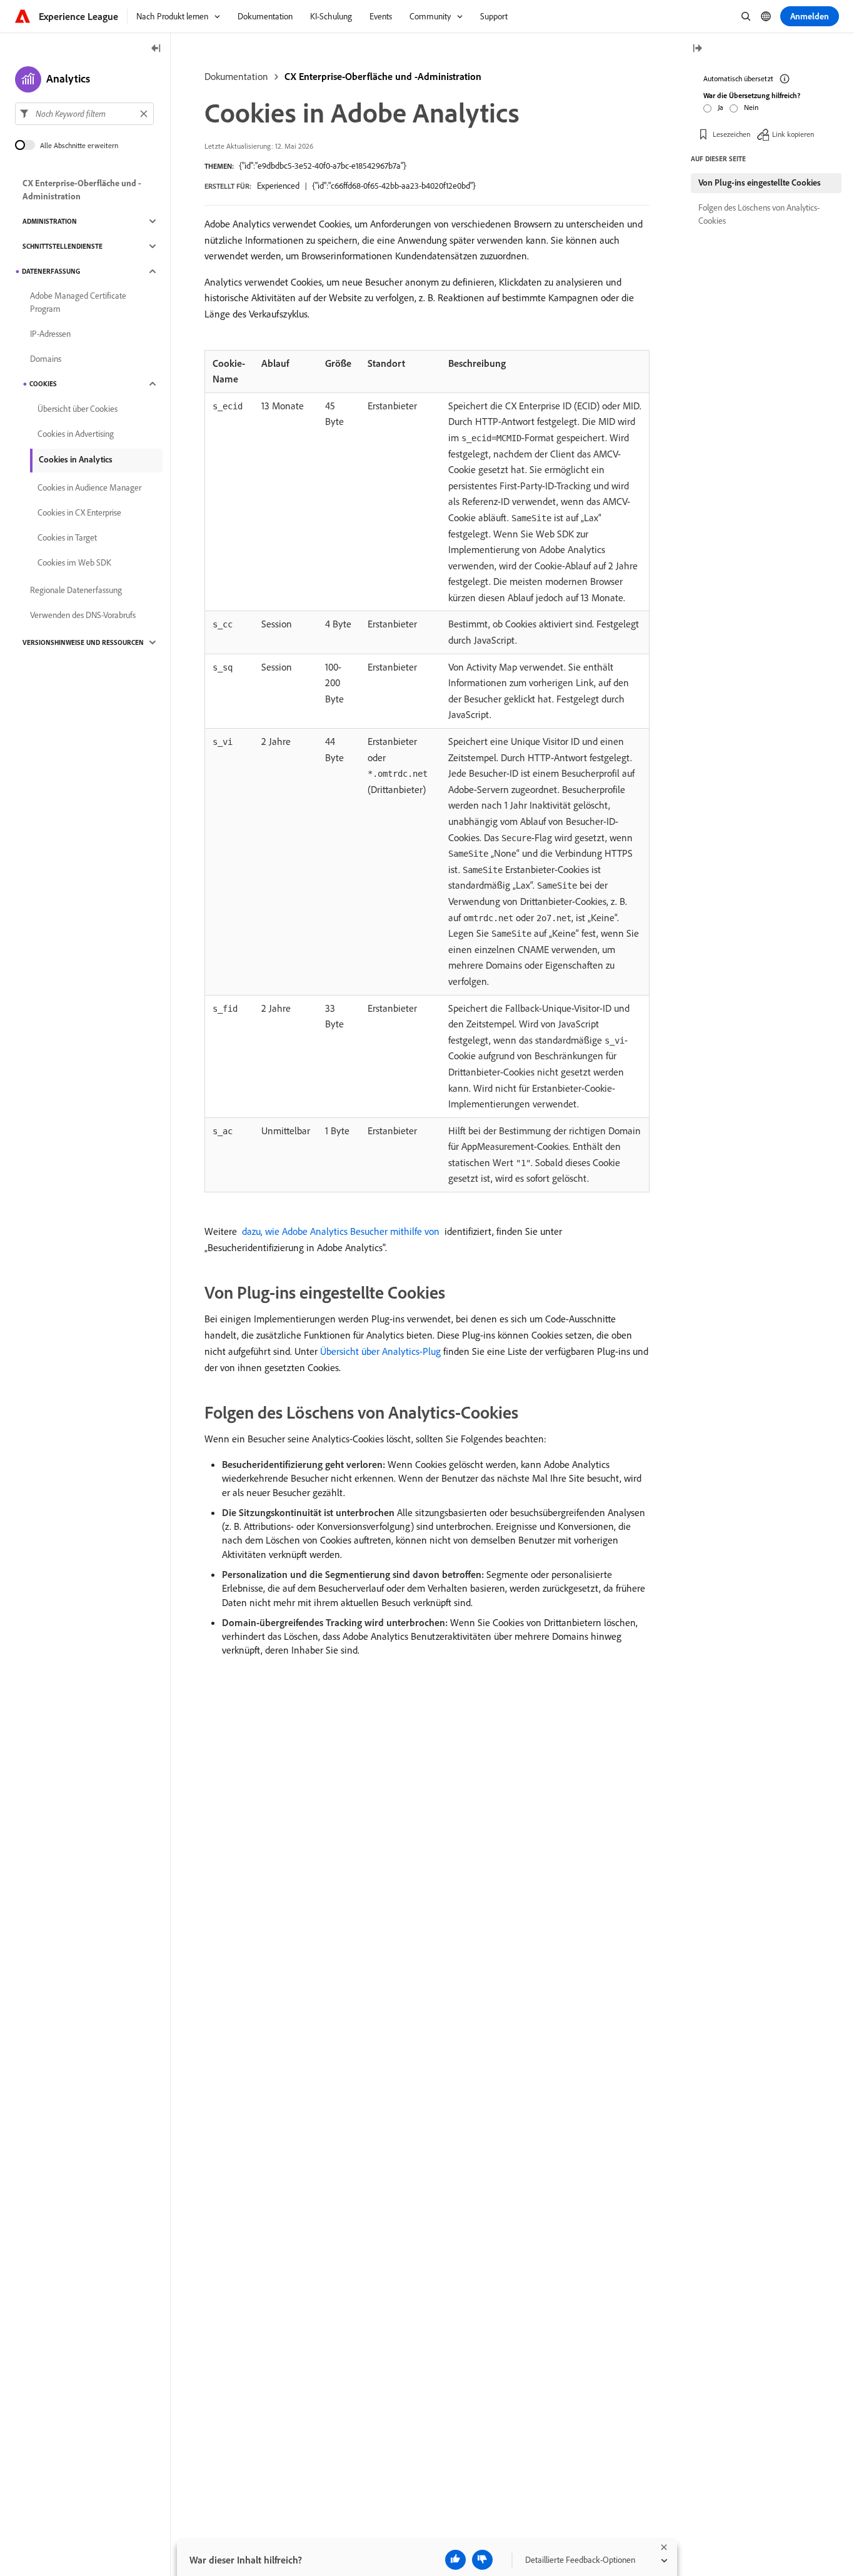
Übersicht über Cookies (78, 409)
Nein (751, 107)
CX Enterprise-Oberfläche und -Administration (383, 76)
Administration (50, 221)
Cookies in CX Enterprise (79, 512)
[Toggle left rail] (156, 49)
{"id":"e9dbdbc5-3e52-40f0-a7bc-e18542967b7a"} (323, 166)
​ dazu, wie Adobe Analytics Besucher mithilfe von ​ (341, 1231)
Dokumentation (236, 76)
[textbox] (84, 114)
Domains (46, 359)
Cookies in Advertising (76, 434)
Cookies (43, 384)
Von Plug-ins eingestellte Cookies (760, 182)
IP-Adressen (50, 334)
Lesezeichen (731, 134)
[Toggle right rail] (697, 49)
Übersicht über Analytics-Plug (380, 1351)
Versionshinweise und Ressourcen (83, 642)
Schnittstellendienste (63, 246)
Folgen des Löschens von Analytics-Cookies (759, 214)
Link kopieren (793, 134)
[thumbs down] (482, 2560)
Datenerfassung (51, 271)
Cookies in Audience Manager (89, 487)
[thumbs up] (455, 2560)
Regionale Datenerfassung (76, 590)
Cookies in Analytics (76, 459)
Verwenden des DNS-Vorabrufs (83, 615)
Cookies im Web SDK (74, 562)
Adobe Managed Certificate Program (78, 302)
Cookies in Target (67, 537)
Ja (721, 107)
